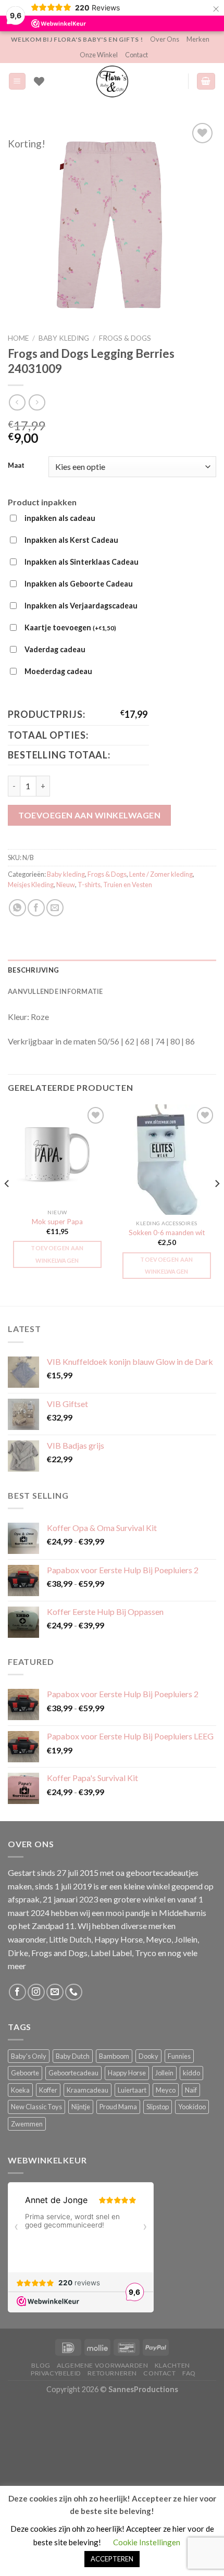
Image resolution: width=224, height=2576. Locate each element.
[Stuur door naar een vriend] (55, 908)
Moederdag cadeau (58, 671)
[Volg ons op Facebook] (17, 1992)
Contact (136, 55)
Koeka (20, 2090)
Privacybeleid (56, 2373)
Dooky (148, 2056)
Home (18, 338)
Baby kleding (64, 338)
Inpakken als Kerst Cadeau (71, 540)
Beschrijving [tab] (33, 970)
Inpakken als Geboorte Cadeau (79, 584)
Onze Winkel (99, 55)
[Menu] (17, 82)
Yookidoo (192, 2107)
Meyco (166, 2090)
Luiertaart (132, 2090)
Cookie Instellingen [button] (147, 2542)
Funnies (179, 2056)
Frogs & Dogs (125, 338)
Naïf (191, 2090)
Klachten (172, 2365)
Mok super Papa (57, 1222)
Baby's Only (29, 2056)
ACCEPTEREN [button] (112, 2559)
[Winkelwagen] (206, 82)
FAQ (189, 2373)
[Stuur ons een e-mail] (55, 1992)
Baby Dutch (73, 2056)
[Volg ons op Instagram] (36, 1992)
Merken (198, 39)
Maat (16, 466)
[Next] (217, 1204)
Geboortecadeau (73, 2073)
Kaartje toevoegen (70, 627)
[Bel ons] (74, 1992)
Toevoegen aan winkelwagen (89, 815)
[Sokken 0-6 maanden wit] (167, 1160)
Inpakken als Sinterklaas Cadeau (82, 562)
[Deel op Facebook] (36, 908)
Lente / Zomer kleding (161, 874)
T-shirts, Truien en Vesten (115, 885)
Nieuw (66, 885)
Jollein (164, 2073)
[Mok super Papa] (57, 1154)
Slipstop (158, 2107)
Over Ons (165, 39)
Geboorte (25, 2073)
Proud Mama (118, 2107)
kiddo (191, 2073)
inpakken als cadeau (60, 518)
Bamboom (114, 2056)
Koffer (48, 2090)
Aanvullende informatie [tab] (55, 991)
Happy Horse (127, 2073)
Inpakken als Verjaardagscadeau (81, 606)
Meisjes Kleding (31, 885)
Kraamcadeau (88, 2090)
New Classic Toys (36, 2107)
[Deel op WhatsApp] (17, 908)
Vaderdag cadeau (55, 649)
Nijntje (81, 2107)
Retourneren (112, 2373)
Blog (41, 2365)
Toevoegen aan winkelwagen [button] (57, 1254)
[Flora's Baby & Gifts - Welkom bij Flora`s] (112, 81)
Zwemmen (27, 2124)
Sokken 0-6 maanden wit (167, 1233)
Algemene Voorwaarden (102, 2365)
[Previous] (7, 1204)
